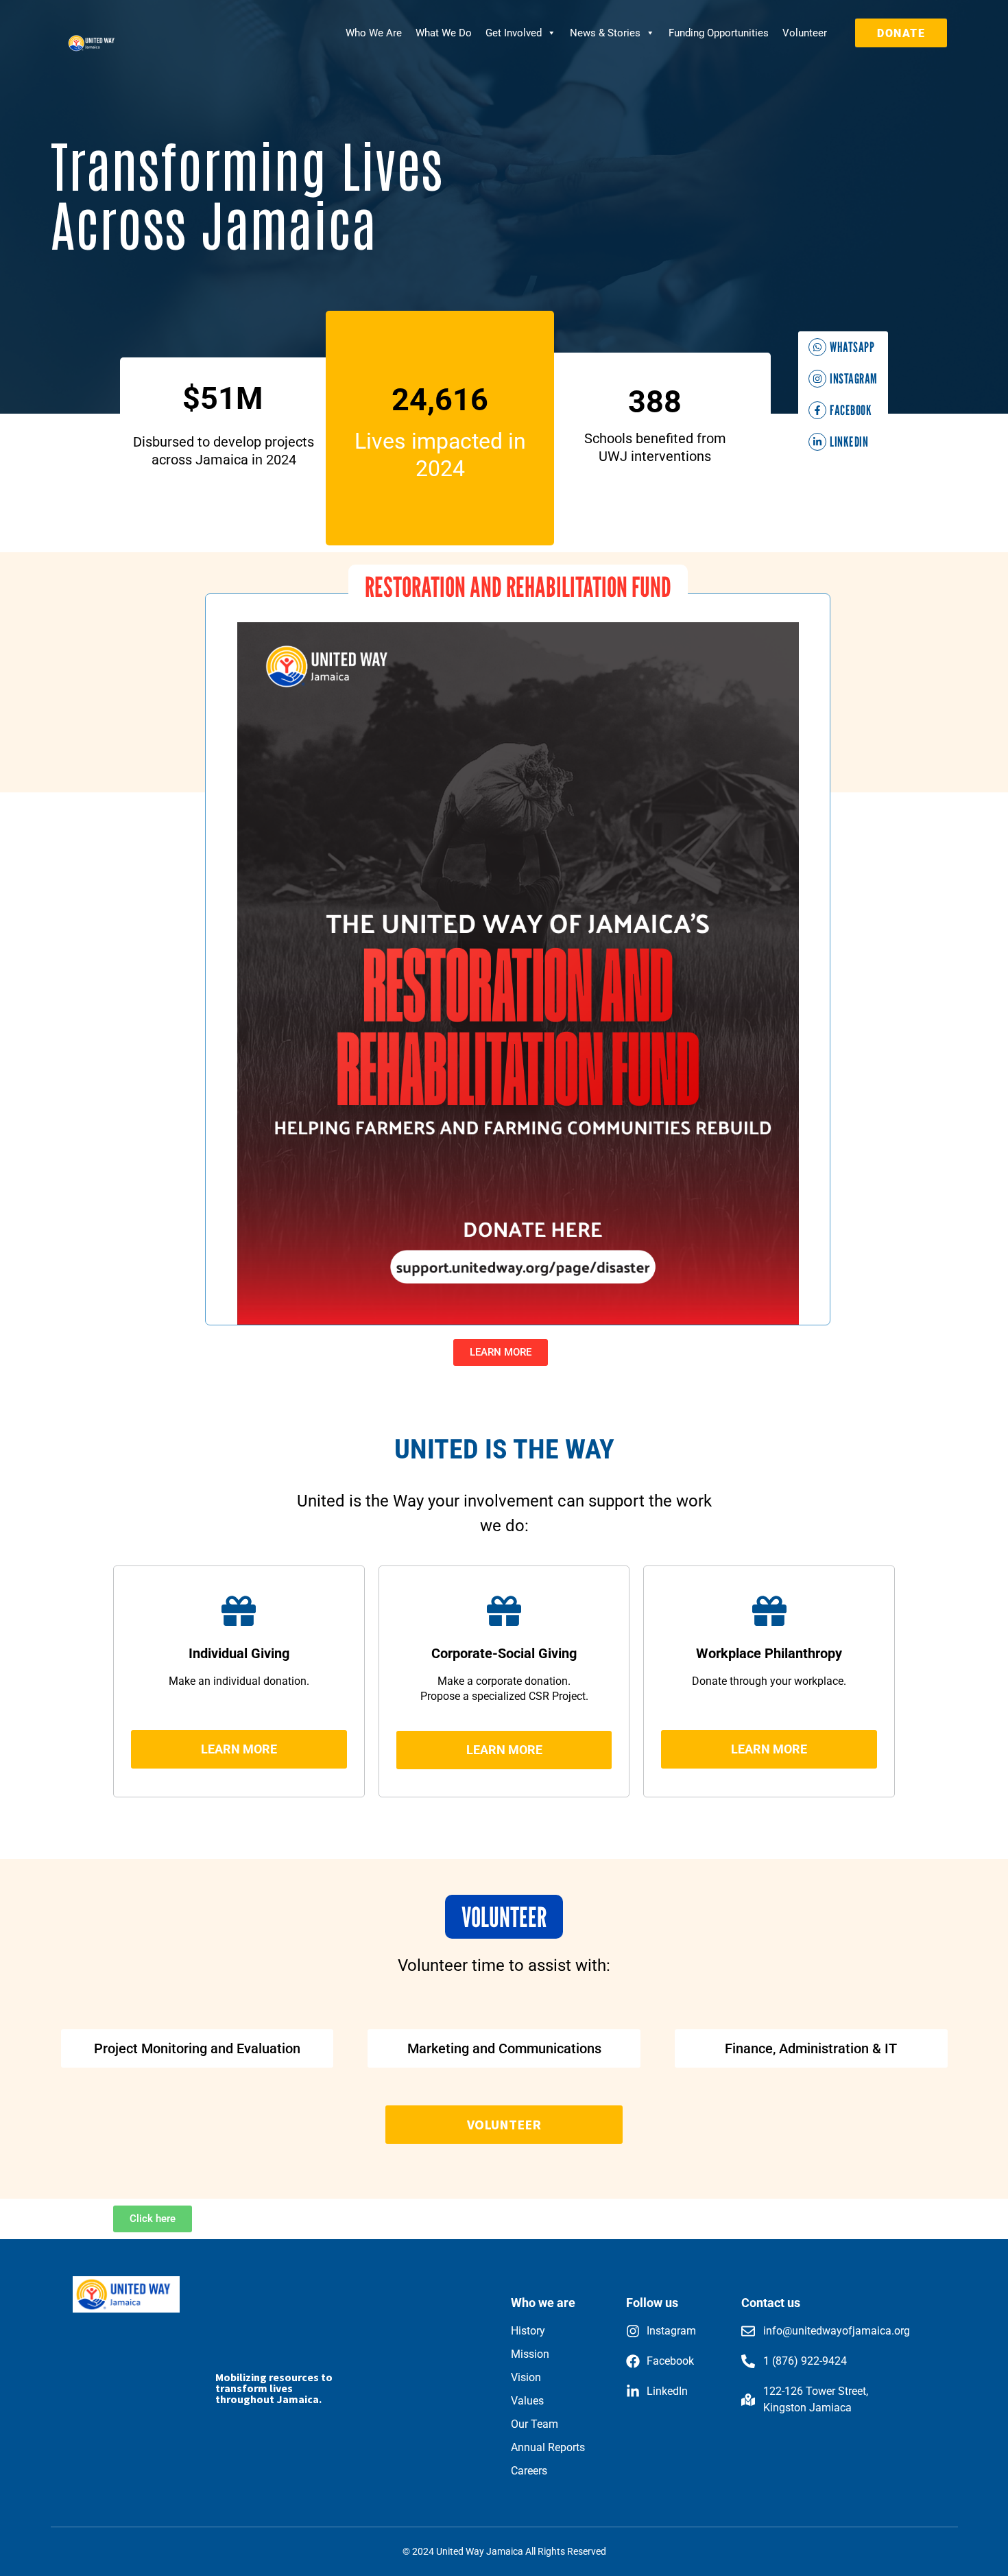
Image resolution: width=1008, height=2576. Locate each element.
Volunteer (805, 33)
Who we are (543, 2303)
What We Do (444, 33)
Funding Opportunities (719, 33)
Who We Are (374, 33)
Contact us (771, 2303)
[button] (518, 587)
